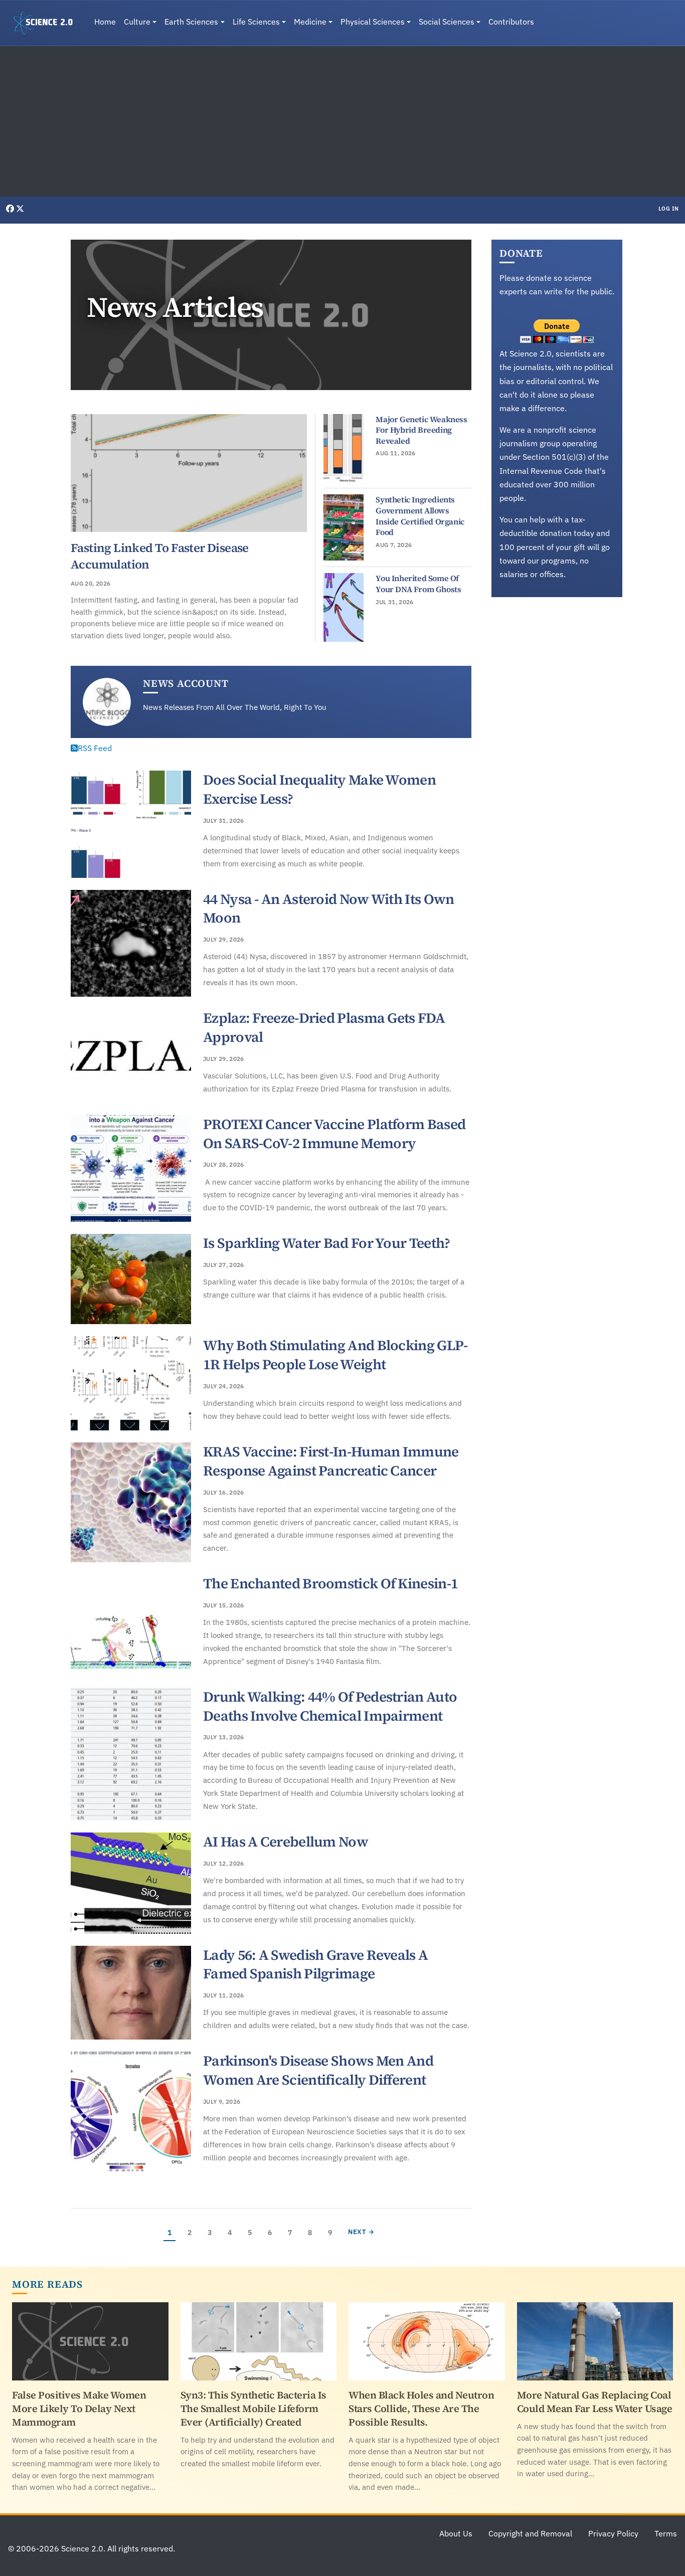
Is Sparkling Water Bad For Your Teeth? (326, 1243)
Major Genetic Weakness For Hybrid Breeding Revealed (421, 430)
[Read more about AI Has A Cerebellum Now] (131, 1883)
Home (105, 22)
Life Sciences (256, 22)
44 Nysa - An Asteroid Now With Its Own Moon (328, 908)
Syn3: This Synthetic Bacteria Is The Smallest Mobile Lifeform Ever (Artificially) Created (253, 2409)
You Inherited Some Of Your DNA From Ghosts (418, 584)
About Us (456, 2533)
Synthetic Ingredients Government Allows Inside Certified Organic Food (420, 516)
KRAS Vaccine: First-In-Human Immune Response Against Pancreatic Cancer (331, 1461)
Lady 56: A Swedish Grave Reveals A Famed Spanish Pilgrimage (315, 1964)
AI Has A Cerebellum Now (286, 1842)
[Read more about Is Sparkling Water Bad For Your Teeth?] (131, 1279)
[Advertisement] (342, 121)
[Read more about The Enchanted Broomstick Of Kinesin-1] (131, 1625)
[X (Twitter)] (20, 209)
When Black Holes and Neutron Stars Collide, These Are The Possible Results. (421, 2409)
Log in (669, 209)
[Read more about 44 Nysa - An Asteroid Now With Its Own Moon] (131, 944)
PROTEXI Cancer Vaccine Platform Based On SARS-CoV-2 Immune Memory (334, 1134)
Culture (137, 22)
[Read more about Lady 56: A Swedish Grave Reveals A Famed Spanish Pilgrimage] (131, 1993)
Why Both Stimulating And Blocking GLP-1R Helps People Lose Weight (335, 1355)
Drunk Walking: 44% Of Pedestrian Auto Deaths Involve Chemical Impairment (330, 1706)
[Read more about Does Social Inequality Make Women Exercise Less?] (131, 824)
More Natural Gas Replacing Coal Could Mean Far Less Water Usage (595, 2402)
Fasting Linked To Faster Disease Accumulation (160, 556)
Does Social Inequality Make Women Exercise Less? (319, 789)
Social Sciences (447, 22)
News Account (186, 683)
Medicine (310, 22)
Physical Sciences (373, 22)
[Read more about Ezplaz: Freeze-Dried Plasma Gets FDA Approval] (131, 1056)
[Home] (47, 23)
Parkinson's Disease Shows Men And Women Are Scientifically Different (318, 2070)
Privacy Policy (613, 2533)
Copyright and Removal (530, 2533)
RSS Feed (95, 748)
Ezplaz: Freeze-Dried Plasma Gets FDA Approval (324, 1027)
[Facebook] (11, 209)
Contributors (511, 22)
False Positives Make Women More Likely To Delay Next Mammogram (79, 2409)
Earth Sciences (191, 22)
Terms (666, 2533)
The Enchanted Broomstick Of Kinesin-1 (330, 1583)
